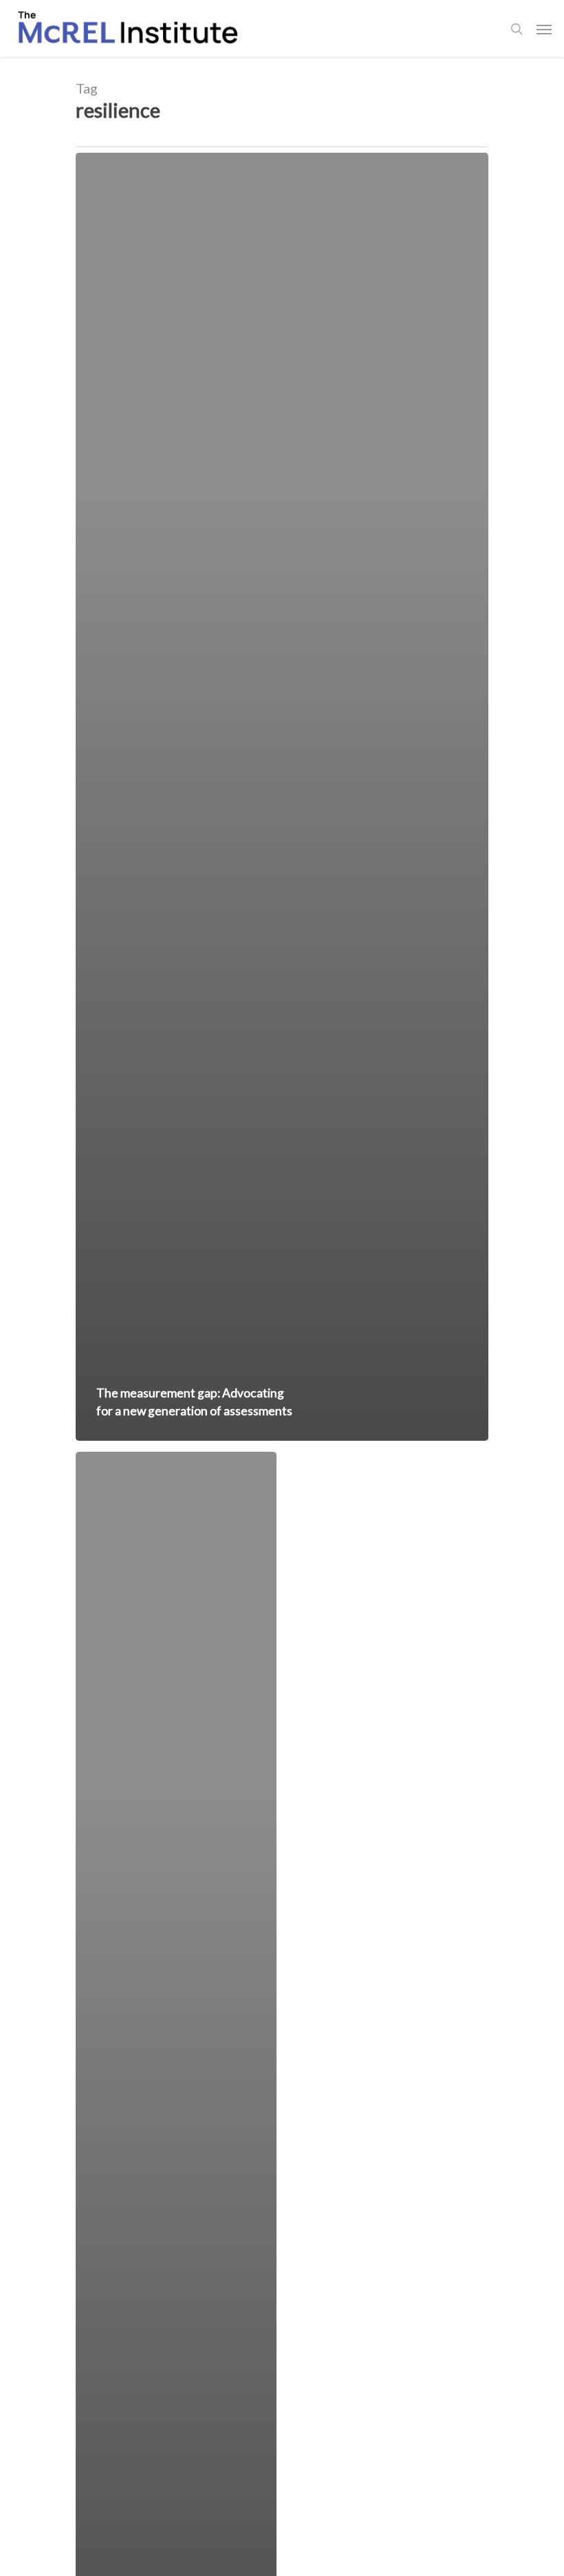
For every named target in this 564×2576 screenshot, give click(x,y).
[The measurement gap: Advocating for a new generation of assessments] (282, 797)
